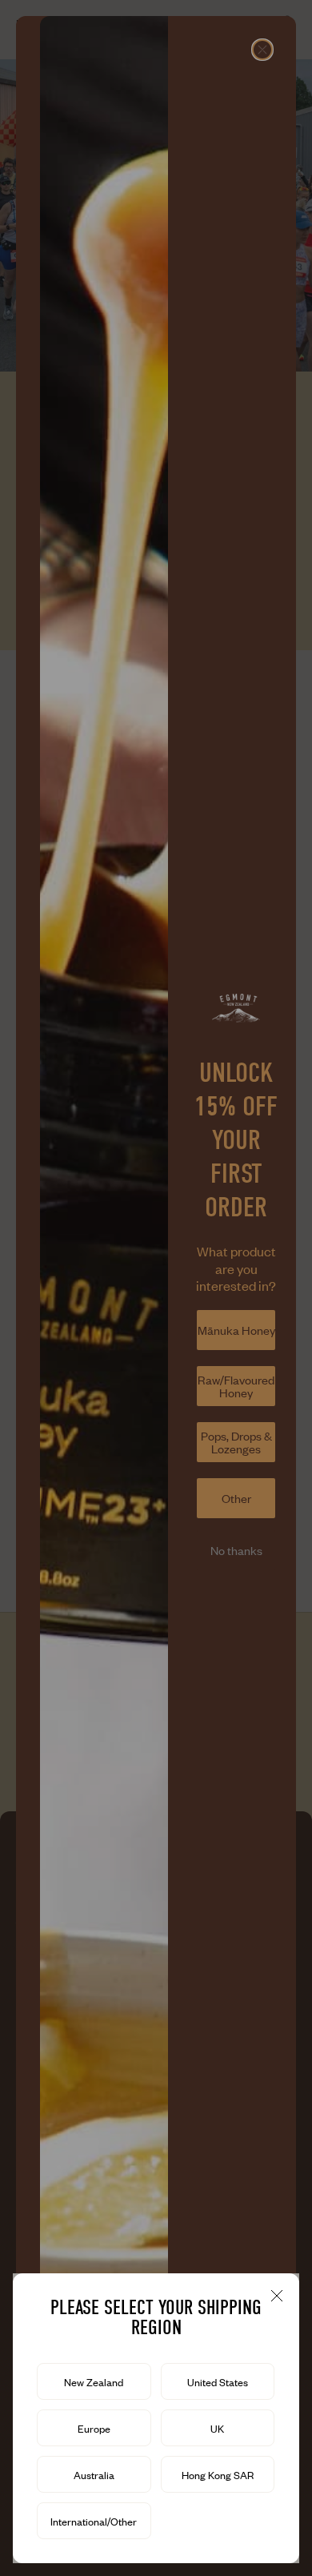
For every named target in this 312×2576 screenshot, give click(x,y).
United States (218, 2382)
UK (217, 2429)
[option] (94, 2381)
